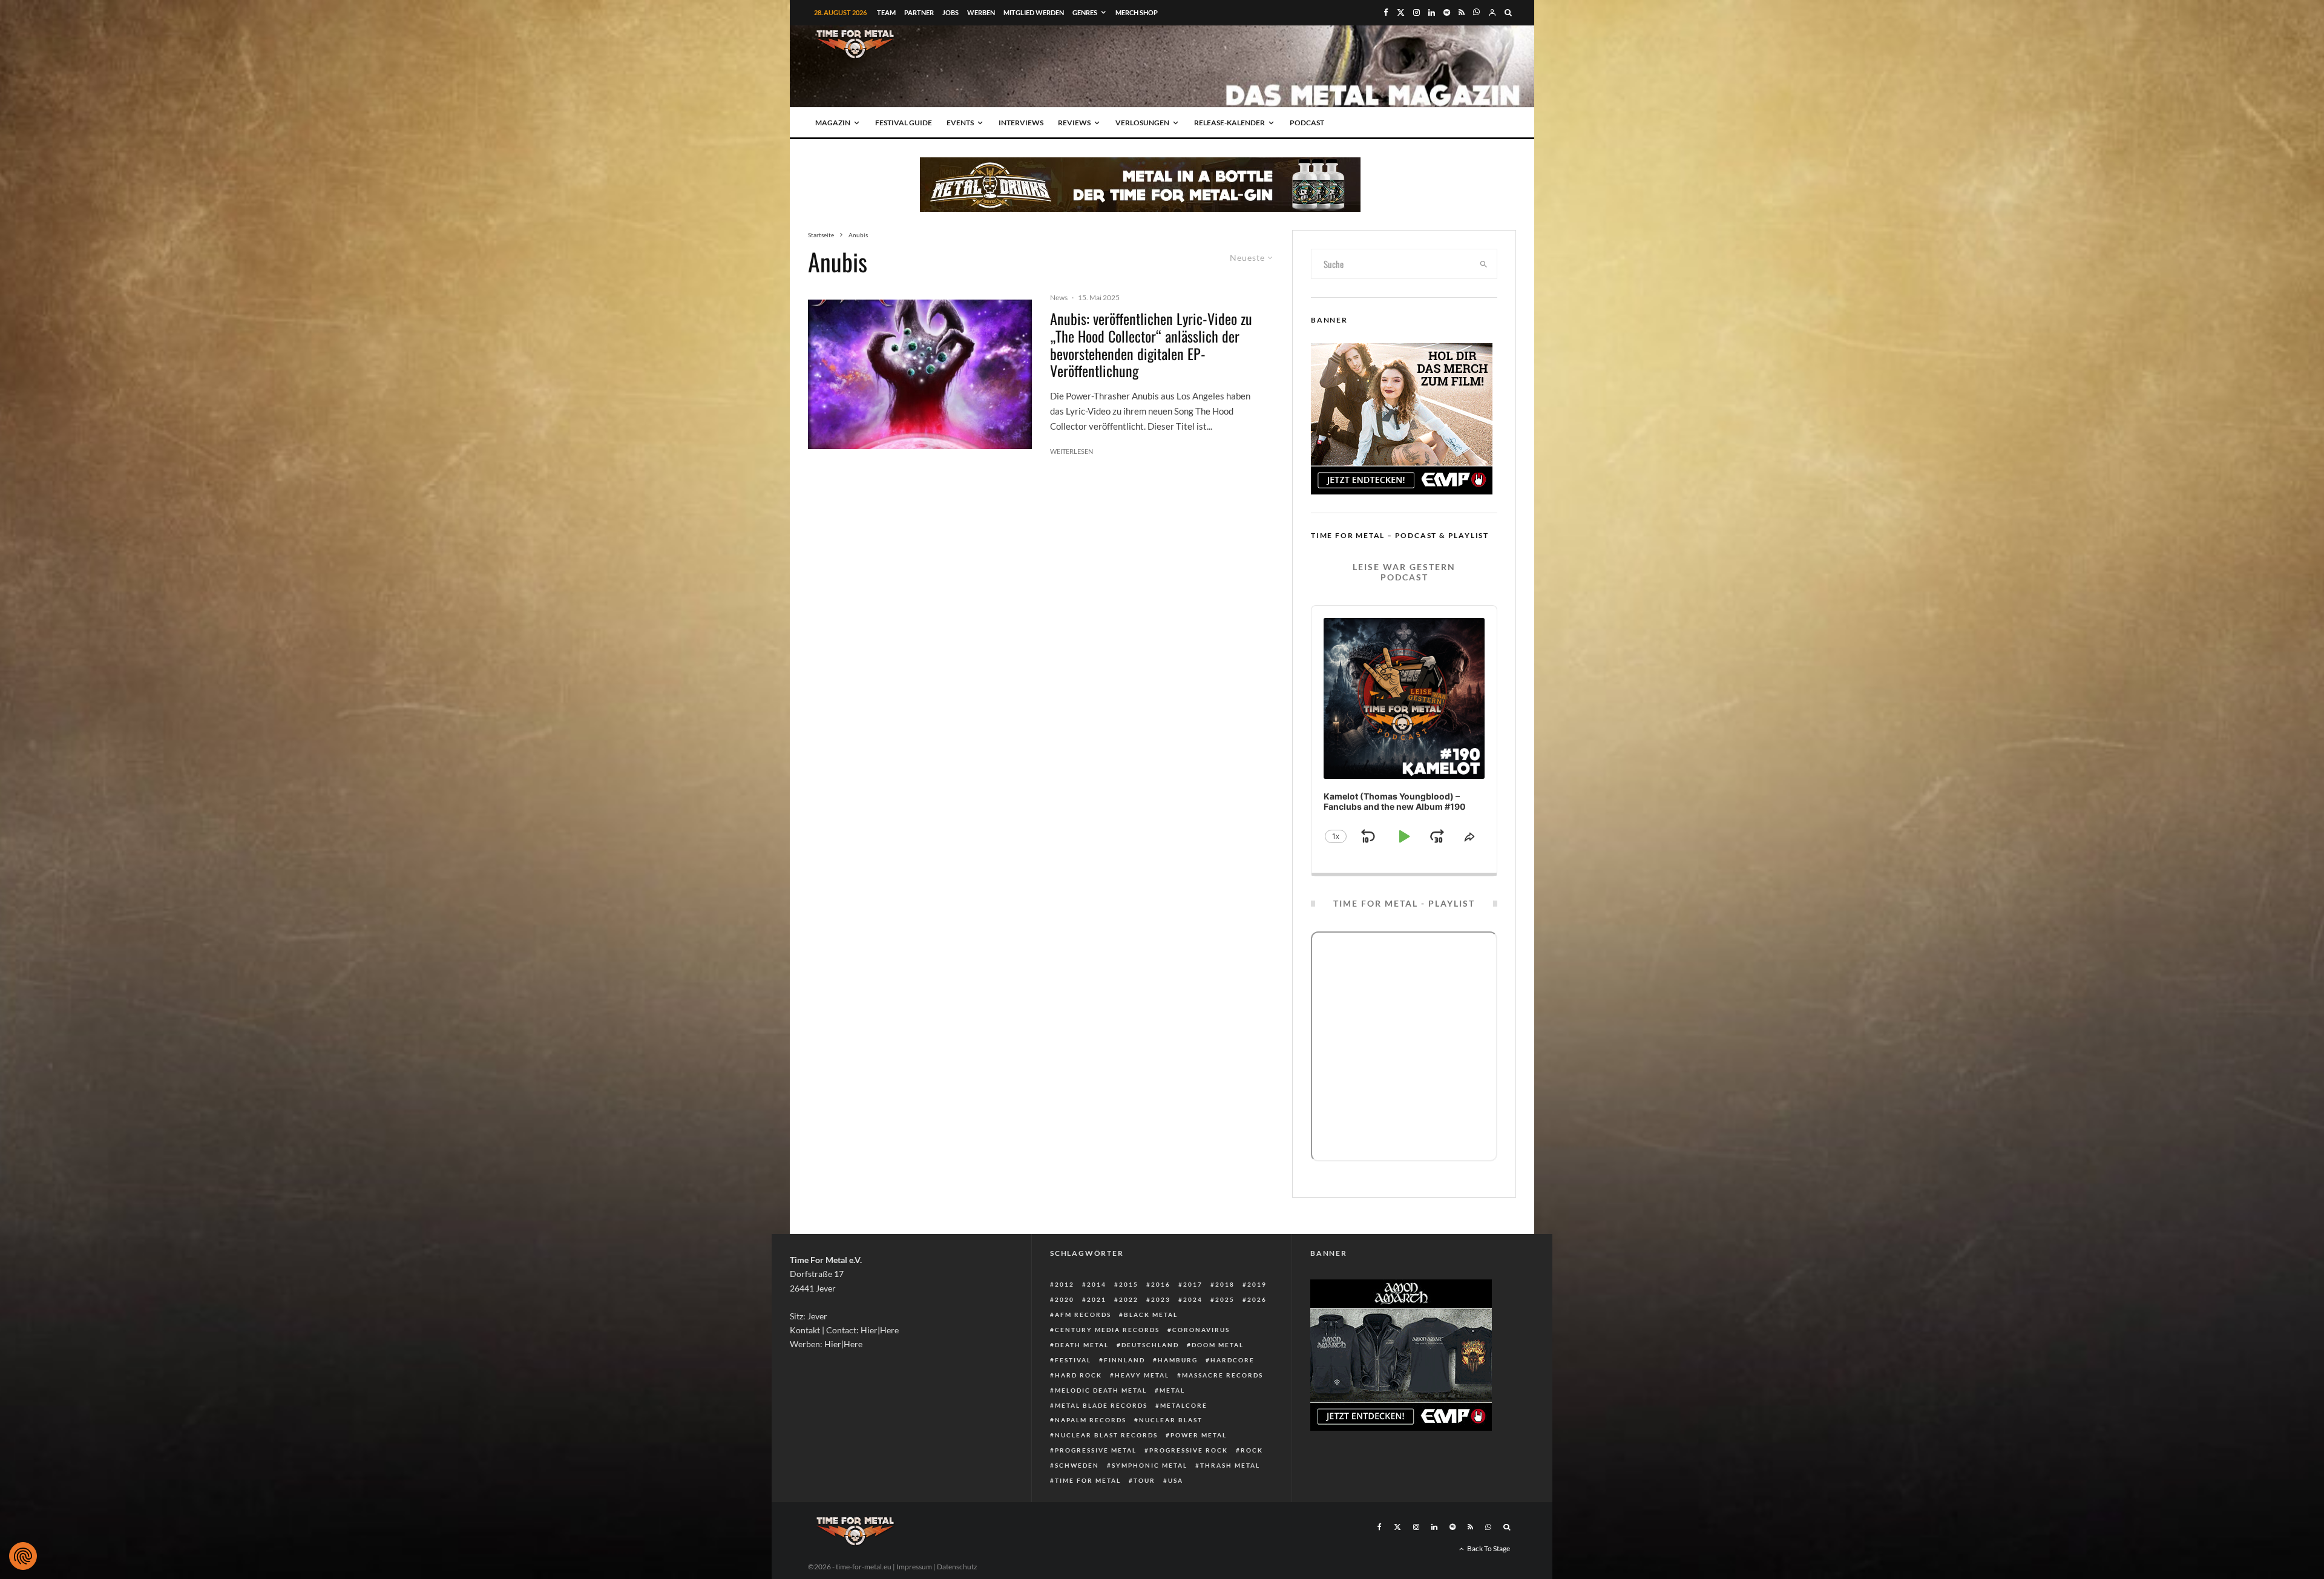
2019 (1257, 1284)
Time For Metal (1088, 1480)
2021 (1097, 1299)
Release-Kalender (1229, 123)
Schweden (1077, 1465)
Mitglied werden (1034, 12)
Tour (1144, 1480)
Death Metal (1082, 1345)
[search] (1484, 264)
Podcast (1307, 123)
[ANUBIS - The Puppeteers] (920, 374)
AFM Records (1083, 1315)
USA (1176, 1480)
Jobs (950, 12)
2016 (1161, 1284)
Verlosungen (1142, 123)
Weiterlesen (1072, 451)
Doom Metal (1218, 1345)
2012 (1065, 1284)
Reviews (1074, 123)
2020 (1065, 1299)
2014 (1097, 1284)
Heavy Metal (1142, 1375)
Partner (919, 12)
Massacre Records (1223, 1375)
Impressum (914, 1567)
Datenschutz (957, 1567)
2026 (1257, 1299)
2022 (1129, 1299)
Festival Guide (904, 123)
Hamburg (1178, 1360)
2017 (1193, 1284)
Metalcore (1184, 1405)
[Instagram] (1416, 12)
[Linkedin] (1432, 12)
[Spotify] (1447, 12)
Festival (1073, 1360)
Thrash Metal (1230, 1465)
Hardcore (1233, 1360)
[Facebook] (1386, 12)
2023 (1161, 1299)
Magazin (833, 123)
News (1059, 297)
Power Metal (1199, 1435)
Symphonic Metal (1150, 1465)
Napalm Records (1091, 1420)
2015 (1129, 1284)
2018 (1225, 1284)
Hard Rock (1078, 1375)
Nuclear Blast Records (1106, 1435)
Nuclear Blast (1171, 1420)
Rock (1252, 1450)
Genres (1085, 12)
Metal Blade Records (1101, 1405)
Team (886, 12)
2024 (1193, 1299)
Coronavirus (1201, 1330)
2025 (1225, 1299)
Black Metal (1151, 1315)
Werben (981, 12)
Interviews (1021, 123)
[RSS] (1462, 12)
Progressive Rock (1189, 1450)
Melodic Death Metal (1101, 1390)
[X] (1401, 12)
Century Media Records (1107, 1330)
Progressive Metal (1096, 1450)
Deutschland (1150, 1345)
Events (960, 123)
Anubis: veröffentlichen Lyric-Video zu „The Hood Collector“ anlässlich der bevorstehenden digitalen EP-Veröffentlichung (1151, 345)
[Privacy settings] (23, 1556)
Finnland (1124, 1360)
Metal (1172, 1390)
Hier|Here (880, 1330)
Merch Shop (1137, 12)
